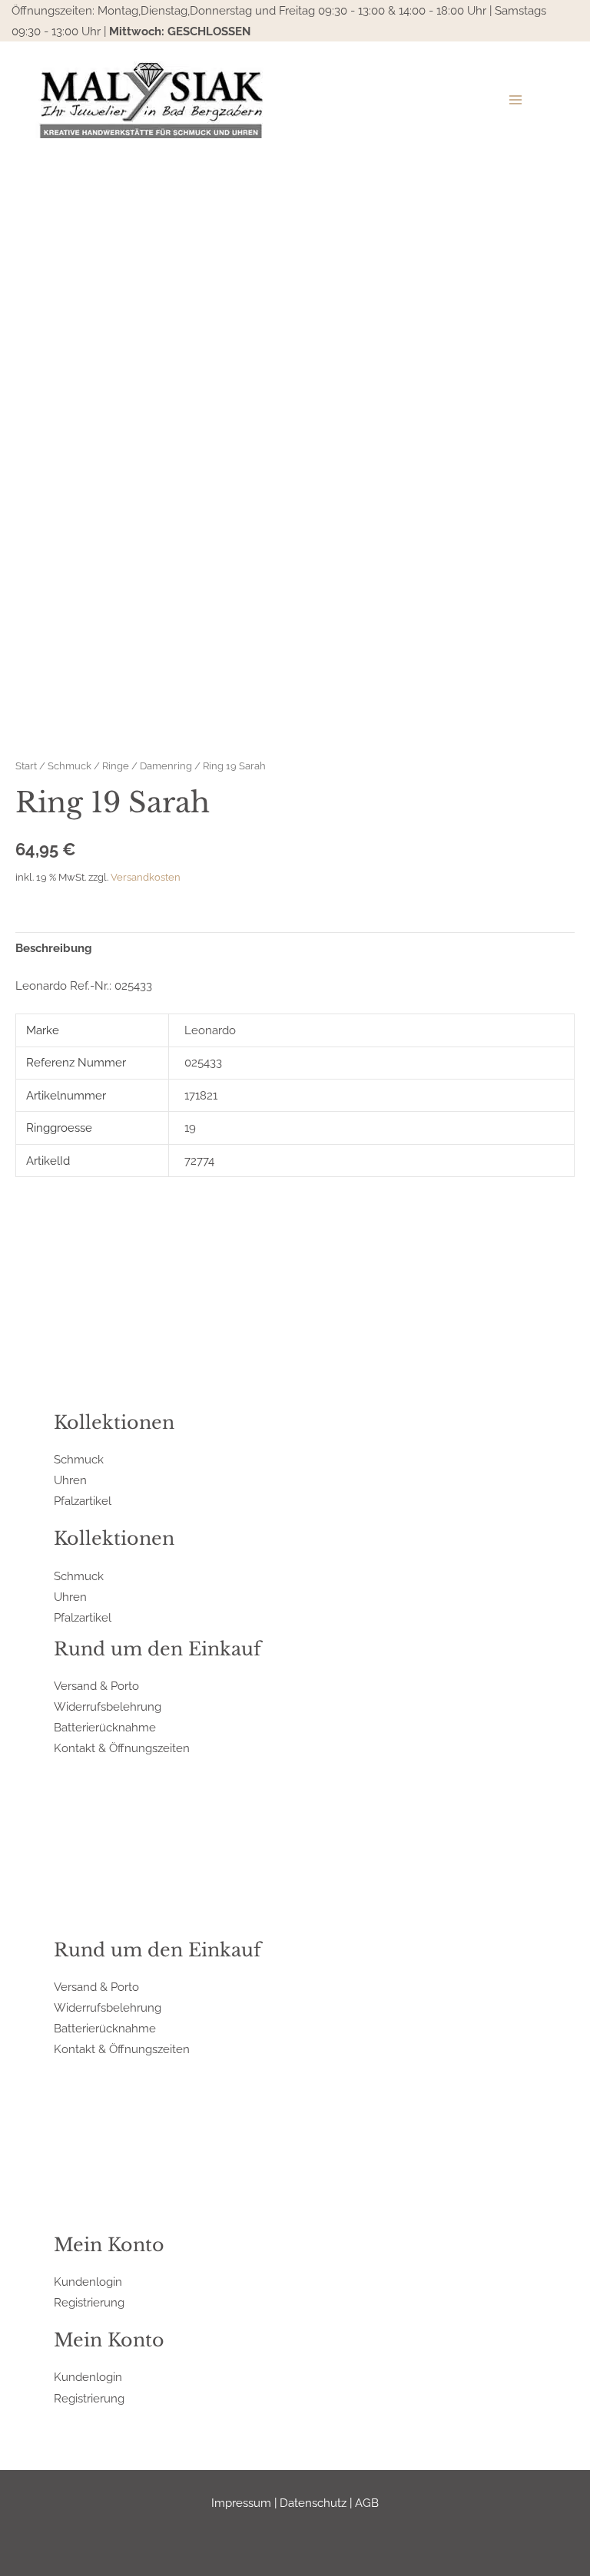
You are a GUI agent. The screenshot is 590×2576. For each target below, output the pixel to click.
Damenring (166, 766)
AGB (367, 2503)
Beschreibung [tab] (54, 948)
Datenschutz (313, 2503)
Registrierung (89, 2302)
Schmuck (70, 766)
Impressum (241, 2503)
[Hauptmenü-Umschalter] (515, 100)
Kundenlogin (88, 2282)
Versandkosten (146, 877)
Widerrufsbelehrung (108, 1706)
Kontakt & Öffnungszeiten (122, 1748)
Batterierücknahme (105, 1727)
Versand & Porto (96, 1686)
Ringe (116, 766)
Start (26, 766)
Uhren (70, 1480)
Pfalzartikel (83, 1501)
